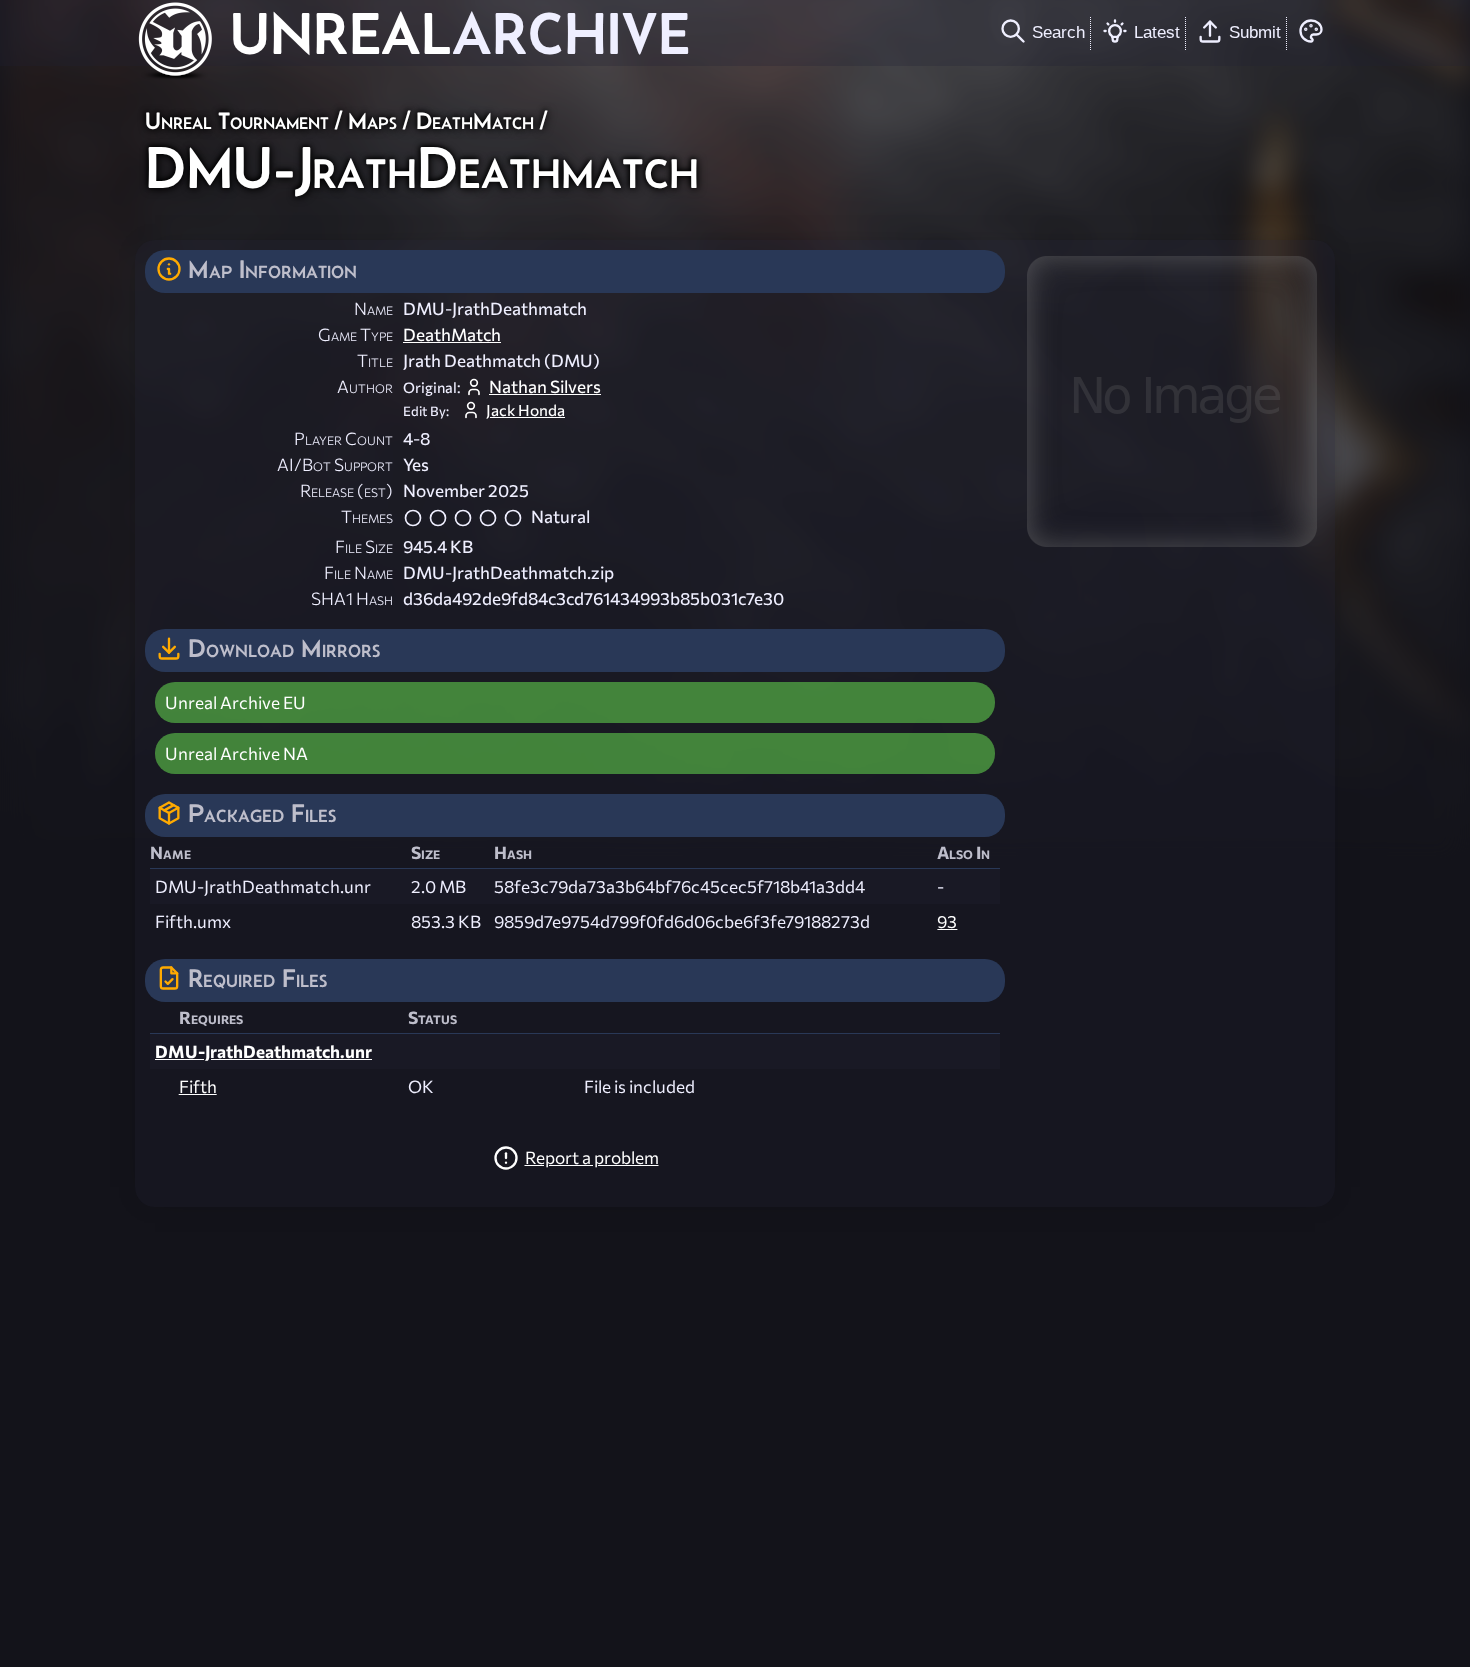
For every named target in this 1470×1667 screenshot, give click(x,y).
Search (1058, 32)
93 (947, 921)
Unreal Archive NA (236, 753)
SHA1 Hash (352, 598)
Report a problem (592, 1157)
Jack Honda (525, 409)
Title (375, 360)
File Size (364, 546)
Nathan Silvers (545, 386)
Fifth (198, 1086)
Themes (367, 516)
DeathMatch (475, 120)
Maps (372, 120)
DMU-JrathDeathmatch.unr (263, 1051)
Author (365, 386)
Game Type (355, 334)
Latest (1157, 32)
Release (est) (346, 490)
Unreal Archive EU (235, 702)
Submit (1255, 32)
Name (373, 308)
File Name (358, 572)
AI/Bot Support (335, 464)
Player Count (343, 438)
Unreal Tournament (237, 120)
